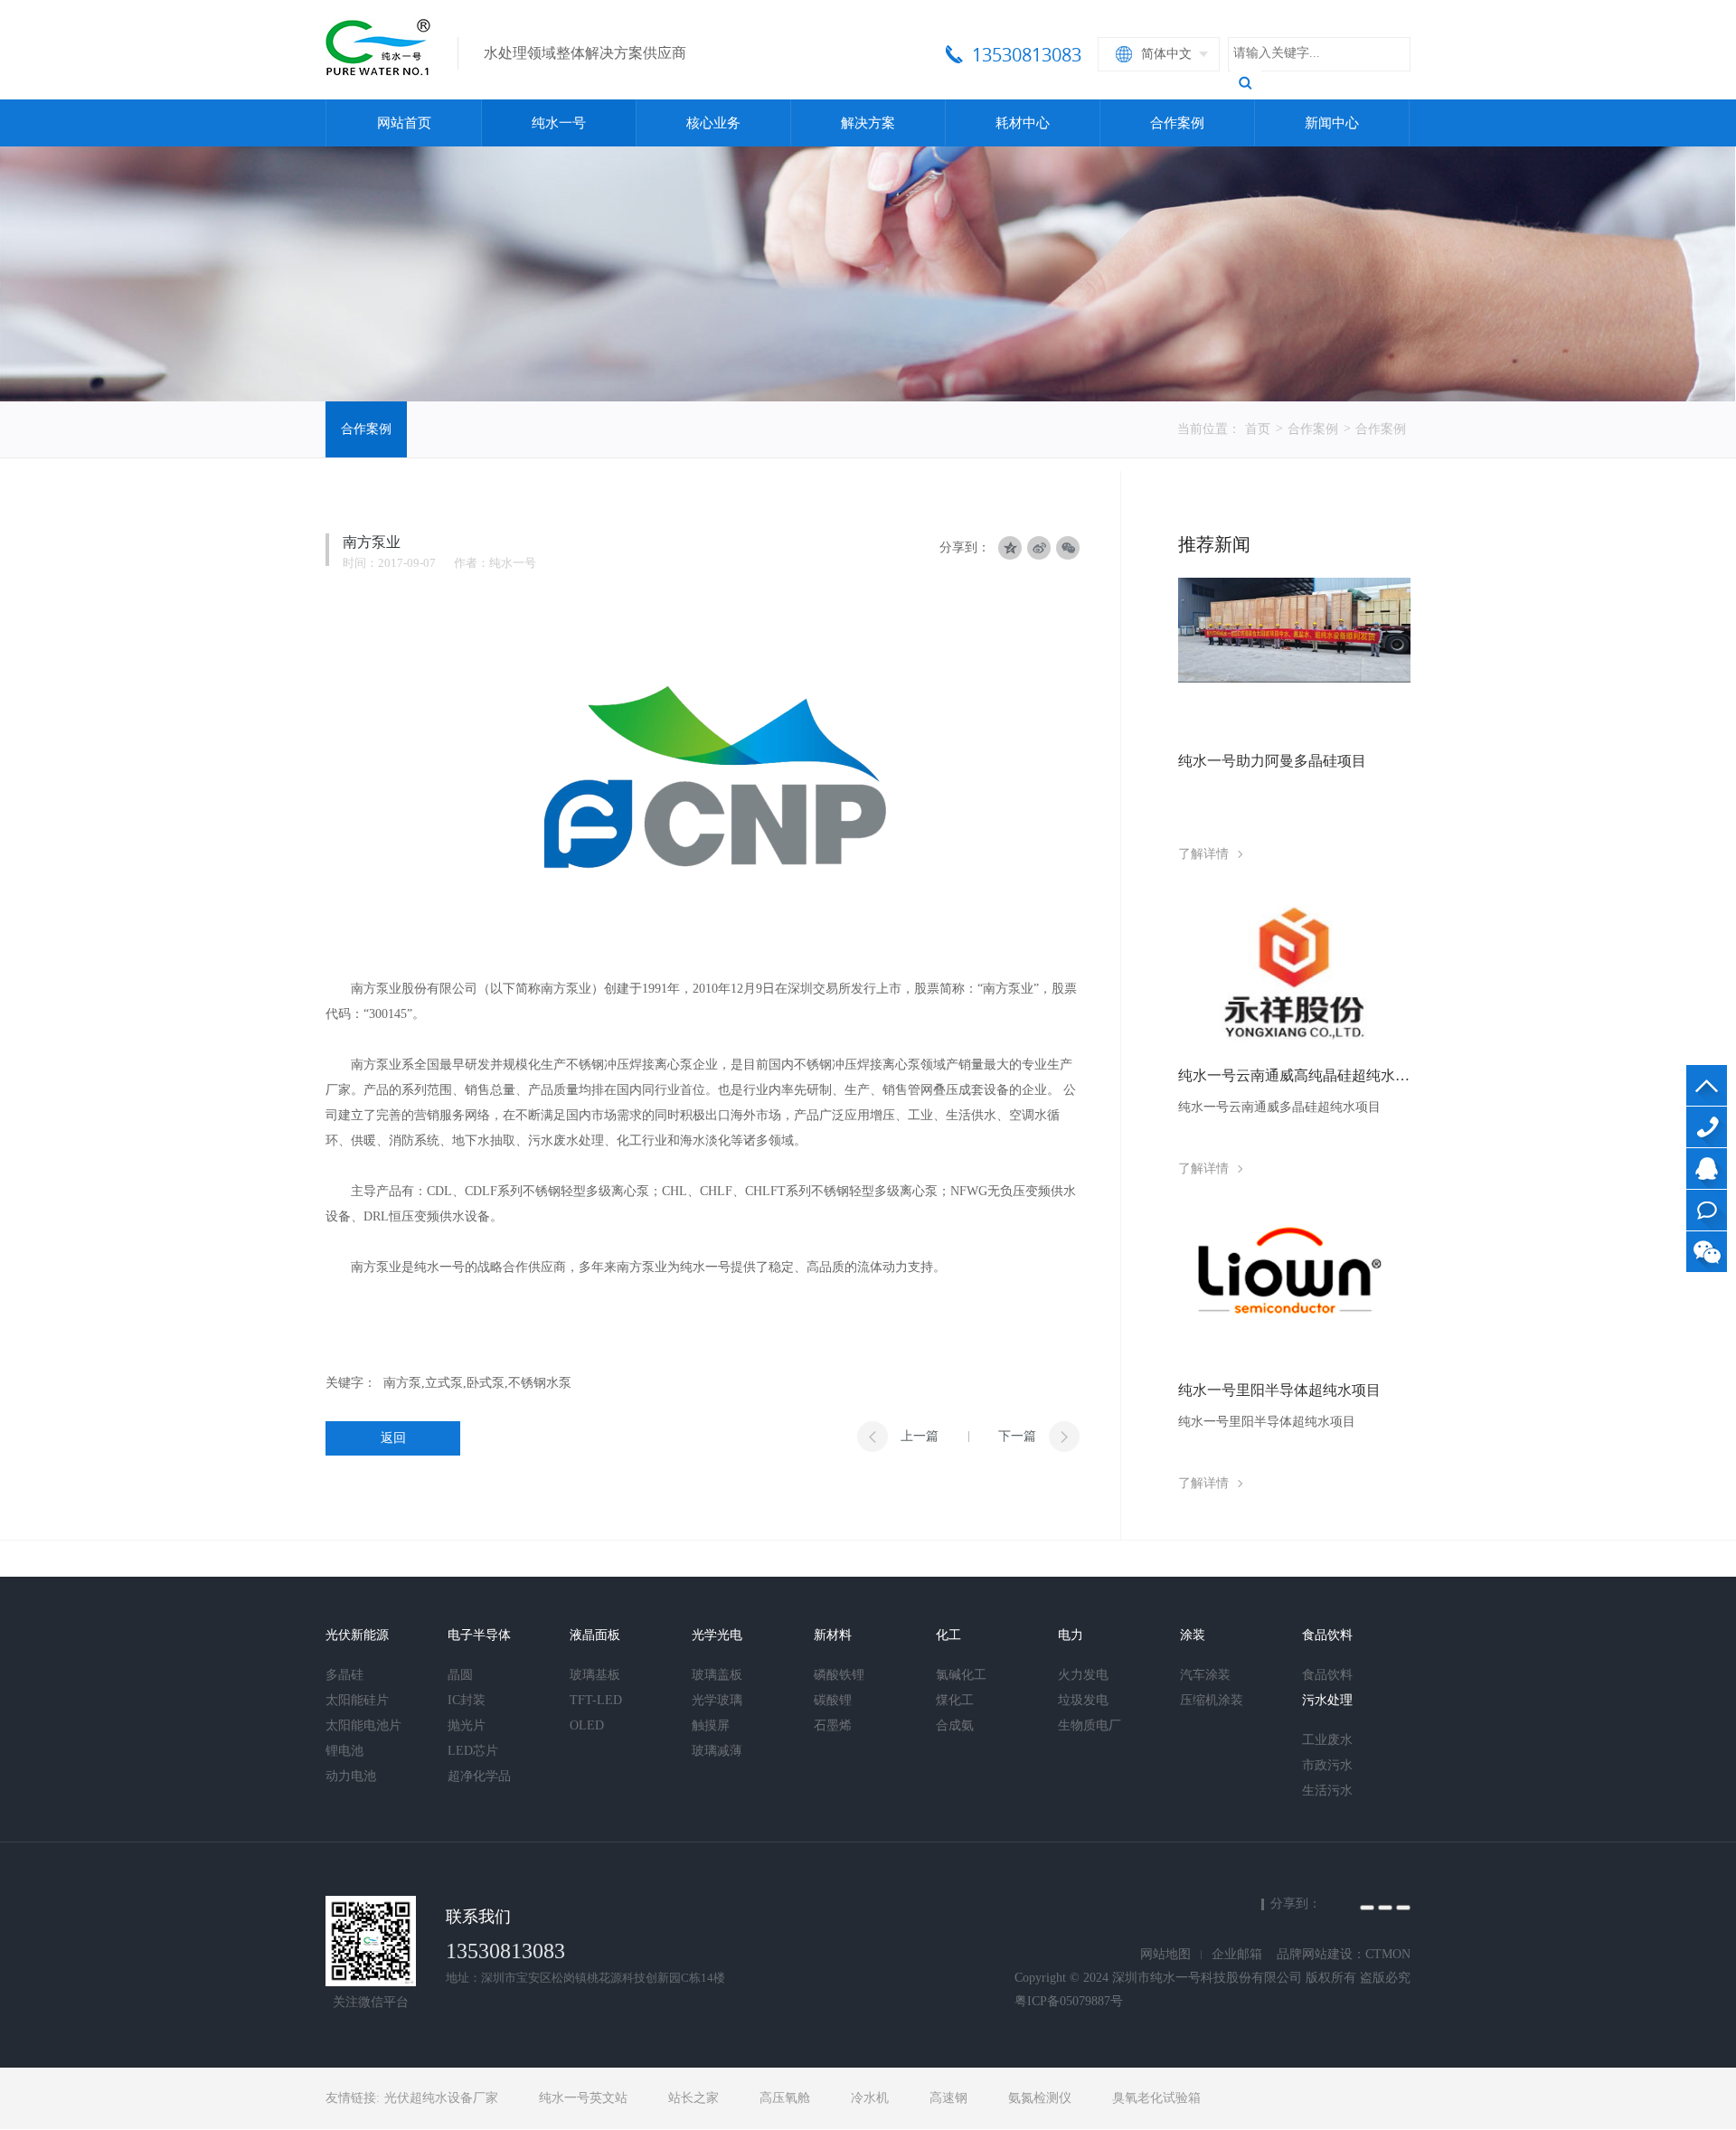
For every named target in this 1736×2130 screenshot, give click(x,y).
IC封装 (467, 1700)
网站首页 (404, 123)
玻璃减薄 (717, 1751)
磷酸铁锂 (839, 1675)
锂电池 (344, 1751)
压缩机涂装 (1212, 1700)
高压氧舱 (785, 2098)
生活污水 (1327, 1791)
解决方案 (868, 123)
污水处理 (1327, 1700)
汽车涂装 (1205, 1675)
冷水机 (870, 2098)
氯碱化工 (961, 1675)
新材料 (833, 1635)
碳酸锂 (833, 1700)
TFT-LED (596, 1700)
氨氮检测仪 (1040, 2098)
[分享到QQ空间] (1367, 1908)
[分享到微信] (1068, 548)
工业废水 (1327, 1740)
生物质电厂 (1090, 1725)
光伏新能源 (357, 1635)
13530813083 (1707, 1127)
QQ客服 (1707, 1169)
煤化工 (955, 1700)
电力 (1071, 1635)
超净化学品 (479, 1776)
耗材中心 (1023, 123)
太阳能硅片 (357, 1700)
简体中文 (1166, 54)
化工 (948, 1635)
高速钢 (948, 2098)
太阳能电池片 (363, 1725)
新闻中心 (1332, 123)
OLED (587, 1725)
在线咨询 (1707, 1210)
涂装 (1193, 1635)
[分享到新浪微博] (1385, 1908)
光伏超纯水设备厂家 (441, 2098)
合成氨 (955, 1725)
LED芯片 (473, 1751)
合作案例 (1177, 123)
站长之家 (693, 2098)
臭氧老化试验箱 (1156, 2098)
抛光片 (467, 1725)
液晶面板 (595, 1635)
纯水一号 (559, 123)
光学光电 (717, 1635)
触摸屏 (711, 1725)
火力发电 (1083, 1675)
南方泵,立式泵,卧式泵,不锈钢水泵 (477, 1383)
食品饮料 (1327, 1635)
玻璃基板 (595, 1675)
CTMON (1388, 1954)
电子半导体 (479, 1635)
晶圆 (460, 1675)
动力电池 (351, 1776)
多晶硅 (344, 1675)
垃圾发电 (1083, 1700)
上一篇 (920, 1436)
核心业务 (713, 123)
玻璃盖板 (717, 1675)
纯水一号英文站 (583, 2098)
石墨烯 (833, 1725)
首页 (1258, 429)
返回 (393, 1438)
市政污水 (1327, 1765)
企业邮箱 (1237, 1954)
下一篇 (1017, 1436)
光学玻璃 (717, 1700)
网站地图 (1165, 1954)
